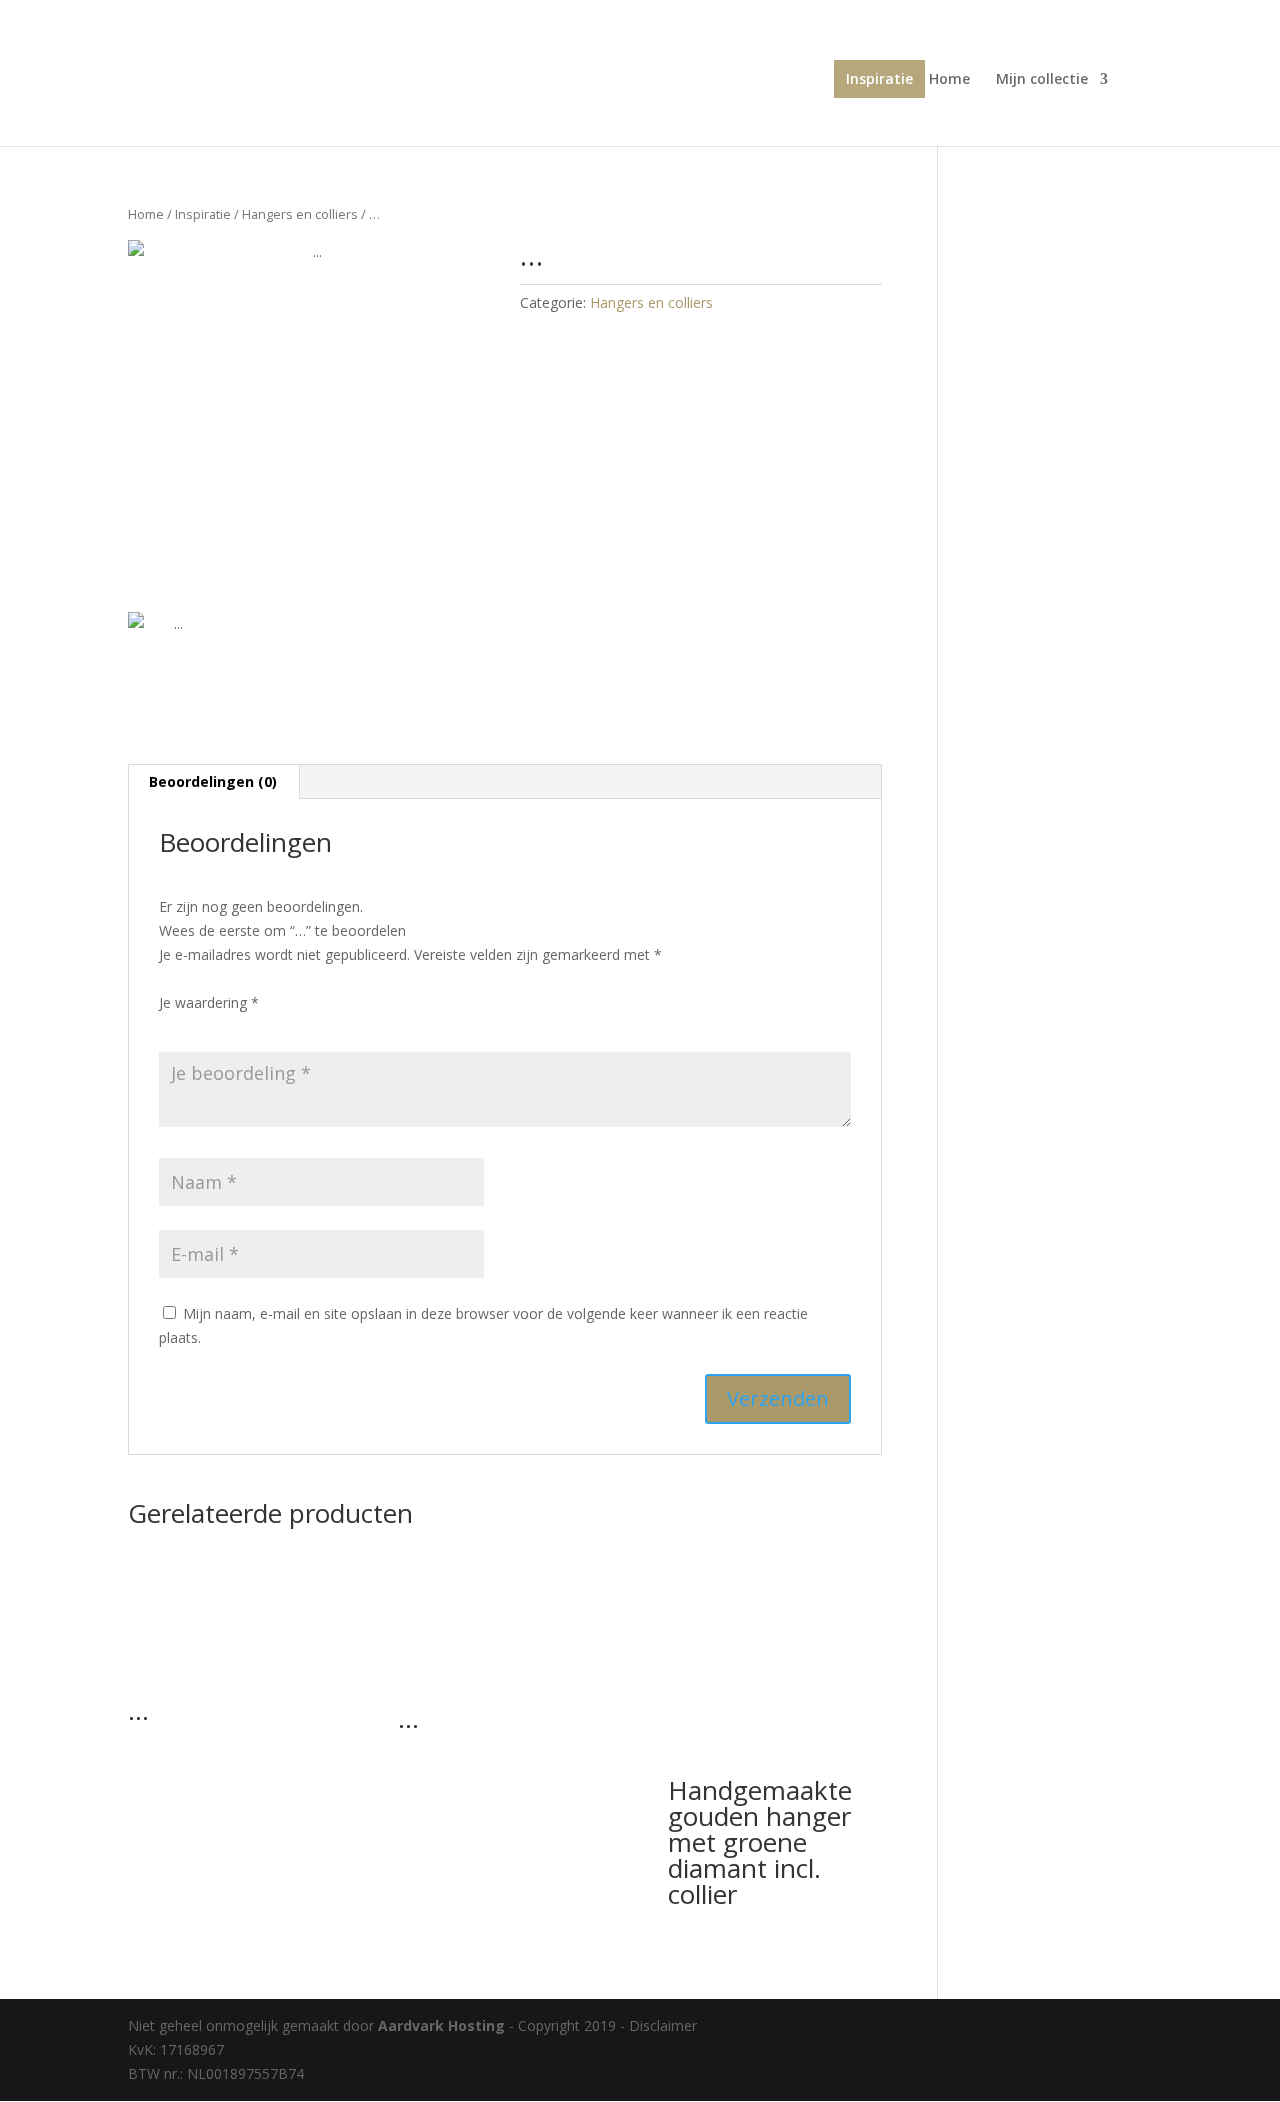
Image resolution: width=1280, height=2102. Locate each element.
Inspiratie (879, 78)
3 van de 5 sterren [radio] (227, 1026)
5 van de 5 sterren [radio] (283, 1026)
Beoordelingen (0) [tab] (213, 781)
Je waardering (209, 1002)
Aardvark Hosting (443, 2025)
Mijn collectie (1042, 80)
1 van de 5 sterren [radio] (171, 1026)
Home (949, 80)
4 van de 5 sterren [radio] (255, 1026)
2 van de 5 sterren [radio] (199, 1026)
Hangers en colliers (300, 214)
